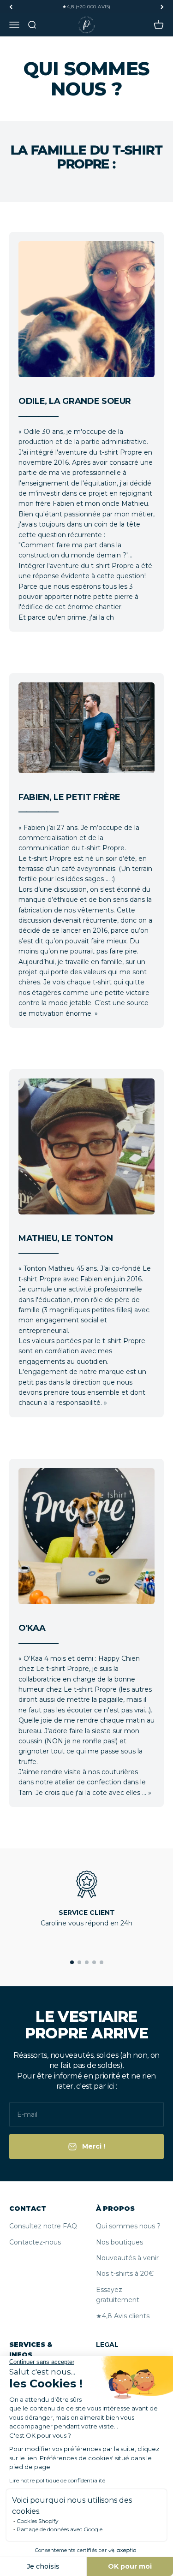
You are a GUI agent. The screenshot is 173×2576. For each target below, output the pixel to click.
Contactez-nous (35, 2242)
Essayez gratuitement (118, 2295)
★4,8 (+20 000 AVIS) (86, 7)
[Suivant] (162, 7)
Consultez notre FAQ (43, 2226)
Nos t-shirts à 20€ (125, 2274)
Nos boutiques (119, 2242)
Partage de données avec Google (60, 2529)
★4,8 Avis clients (123, 2316)
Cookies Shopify (38, 2521)
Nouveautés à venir (127, 2258)
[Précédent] (11, 7)
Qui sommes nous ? (128, 2226)
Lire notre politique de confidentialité (57, 2480)
